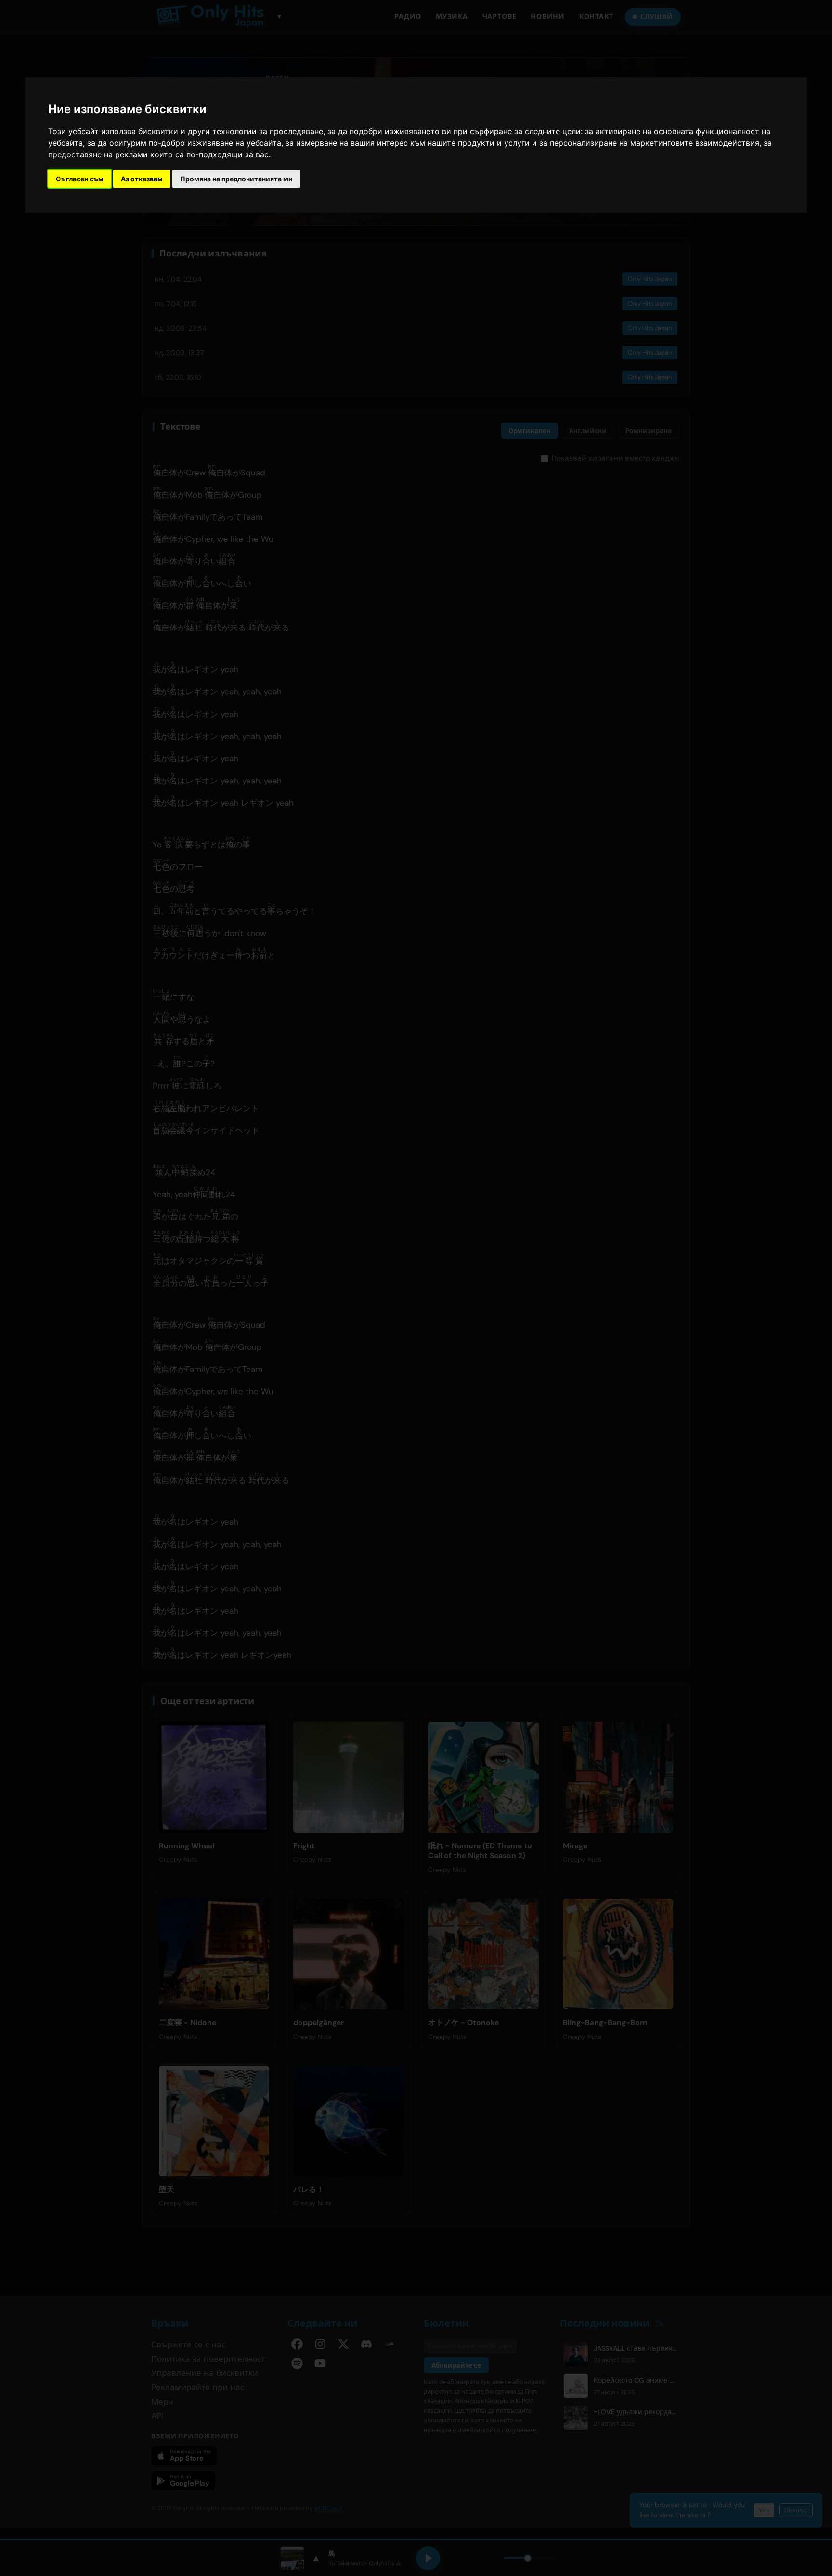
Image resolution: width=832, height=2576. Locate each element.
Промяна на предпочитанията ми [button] (236, 179)
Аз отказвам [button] (142, 179)
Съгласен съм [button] (80, 179)
